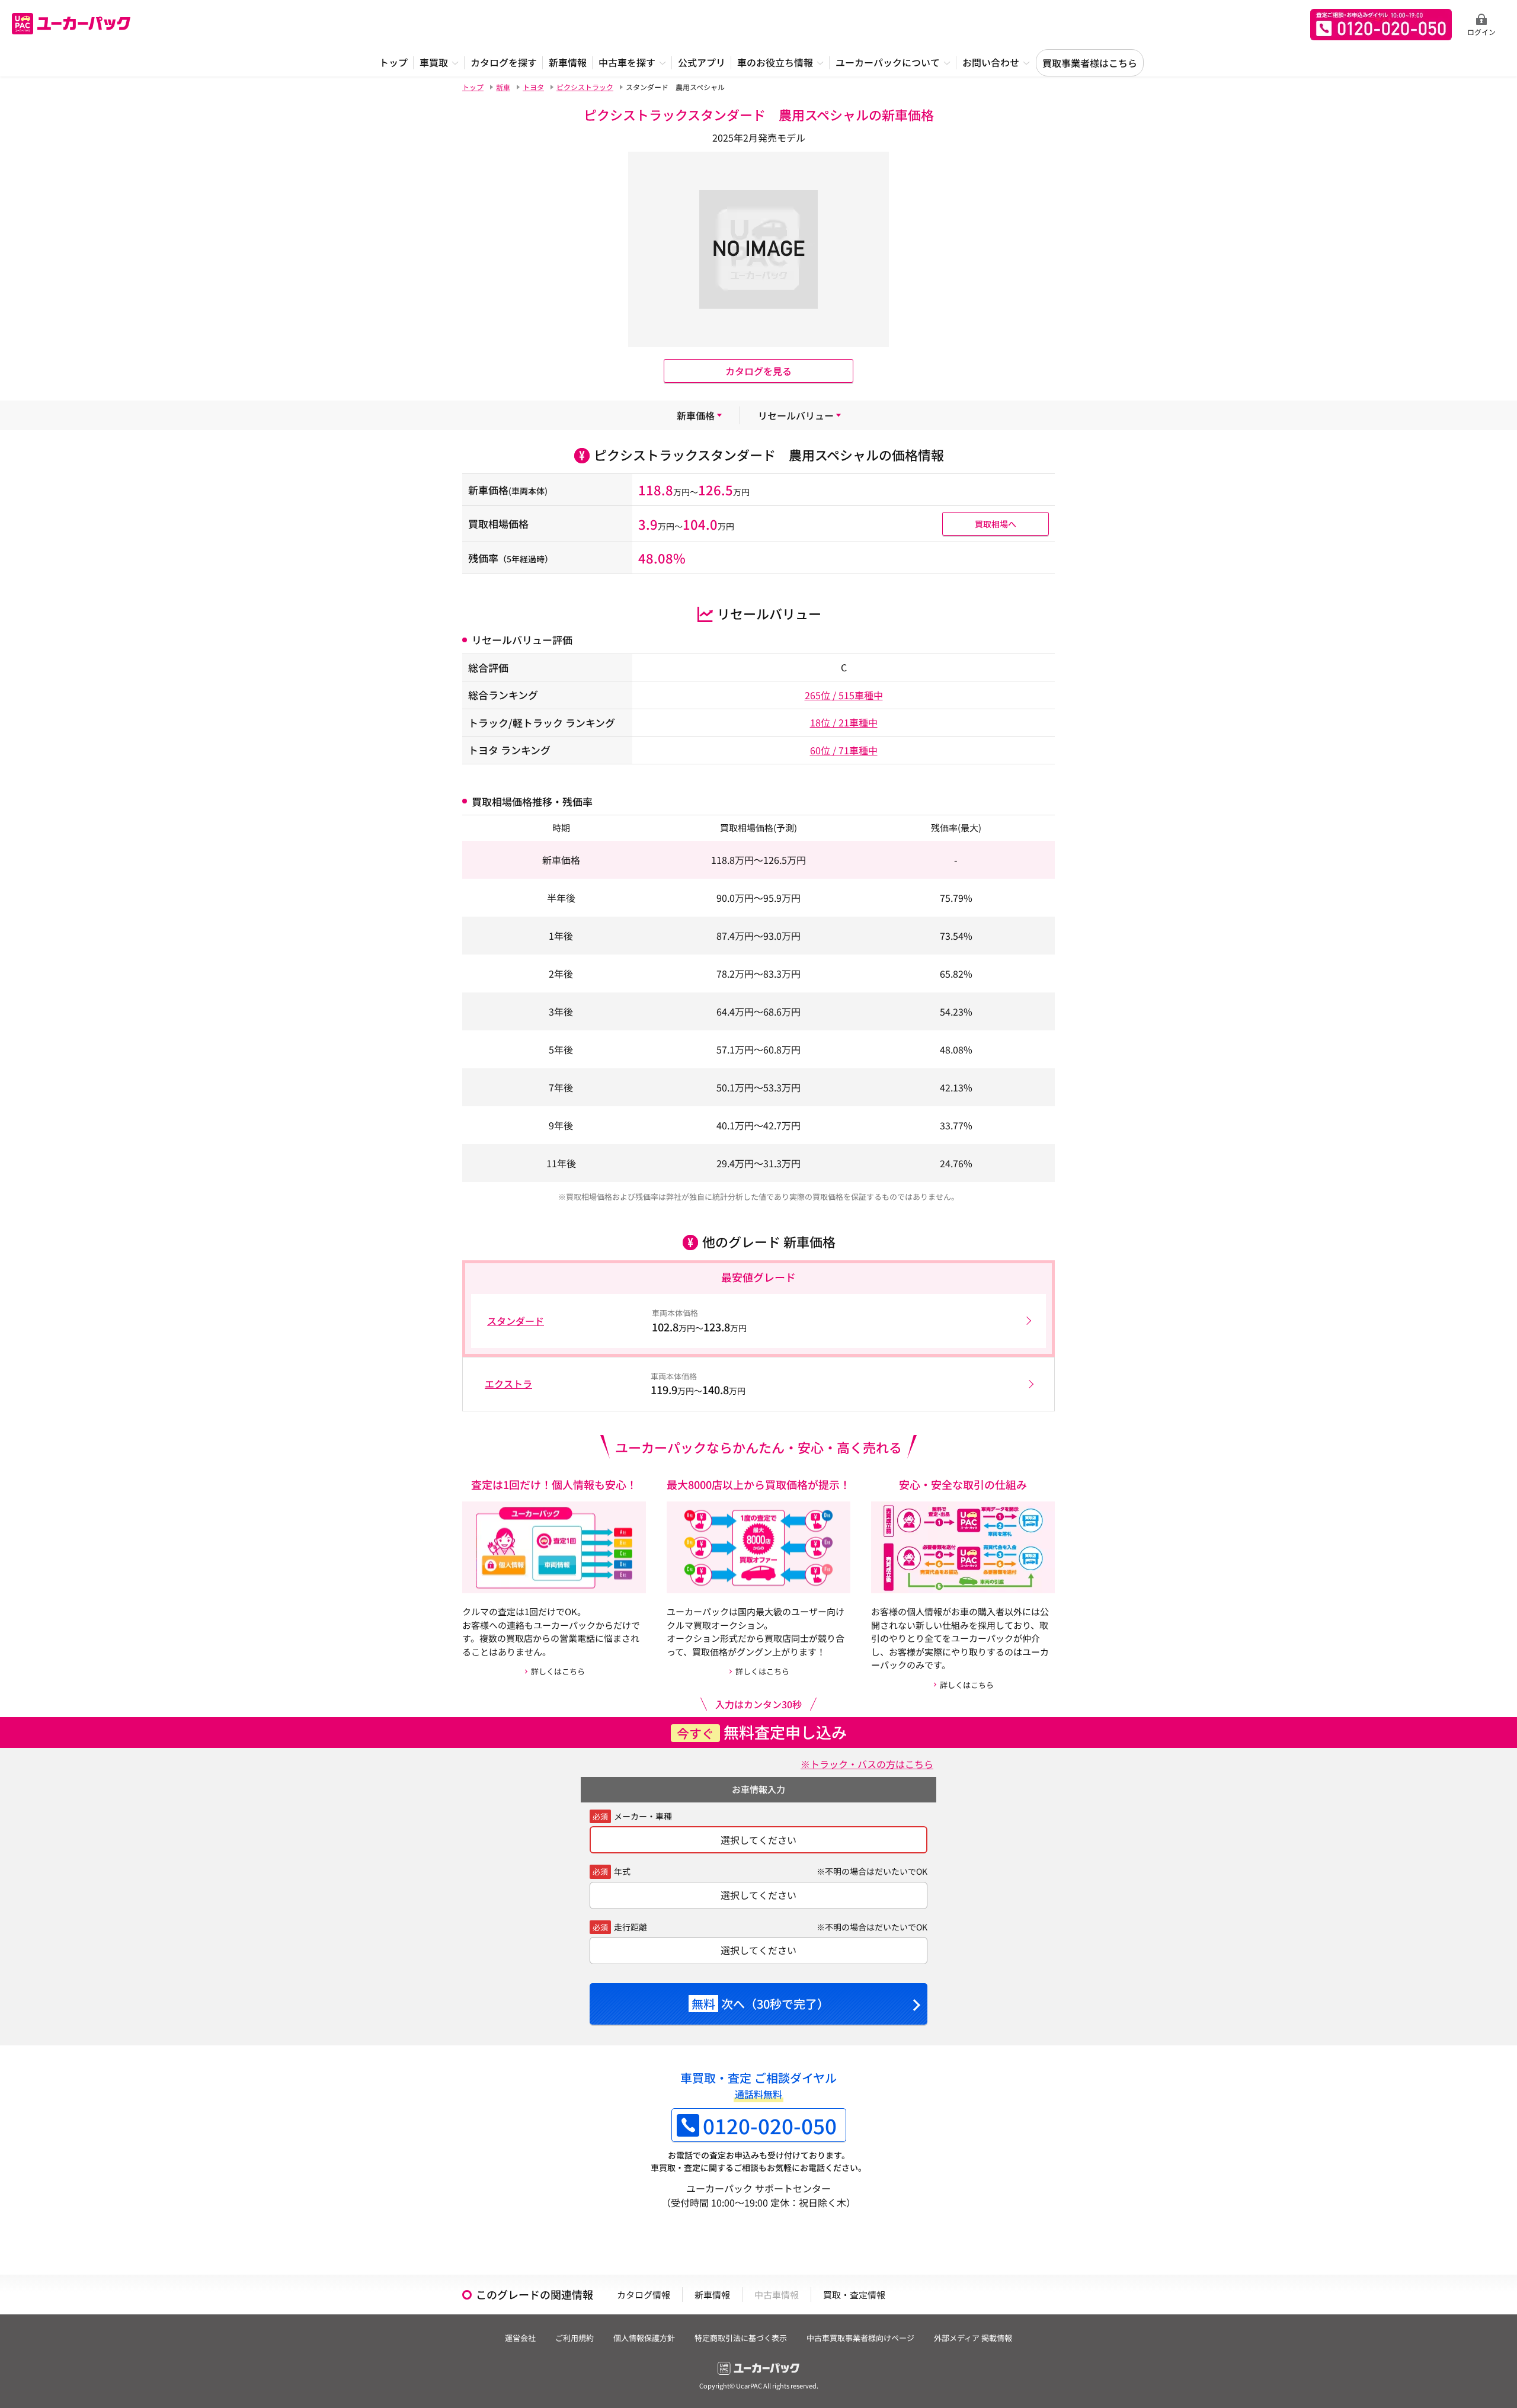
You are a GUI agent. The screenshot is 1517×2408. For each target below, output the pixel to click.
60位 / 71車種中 (844, 750)
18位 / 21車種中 (844, 722)
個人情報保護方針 (644, 2338)
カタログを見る (758, 371)
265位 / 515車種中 (844, 695)
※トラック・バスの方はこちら (867, 1764)
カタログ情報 (644, 2295)
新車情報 (712, 2295)
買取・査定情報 (854, 2295)
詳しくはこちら (558, 1671)
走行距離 (631, 1927)
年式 (622, 1871)
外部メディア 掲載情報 (973, 2338)
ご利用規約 (575, 2338)
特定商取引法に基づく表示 (741, 2338)
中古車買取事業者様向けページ (860, 2338)
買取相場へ (996, 524)
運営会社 (520, 2338)
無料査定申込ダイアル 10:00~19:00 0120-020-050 (1381, 25)
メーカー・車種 (643, 1816)
